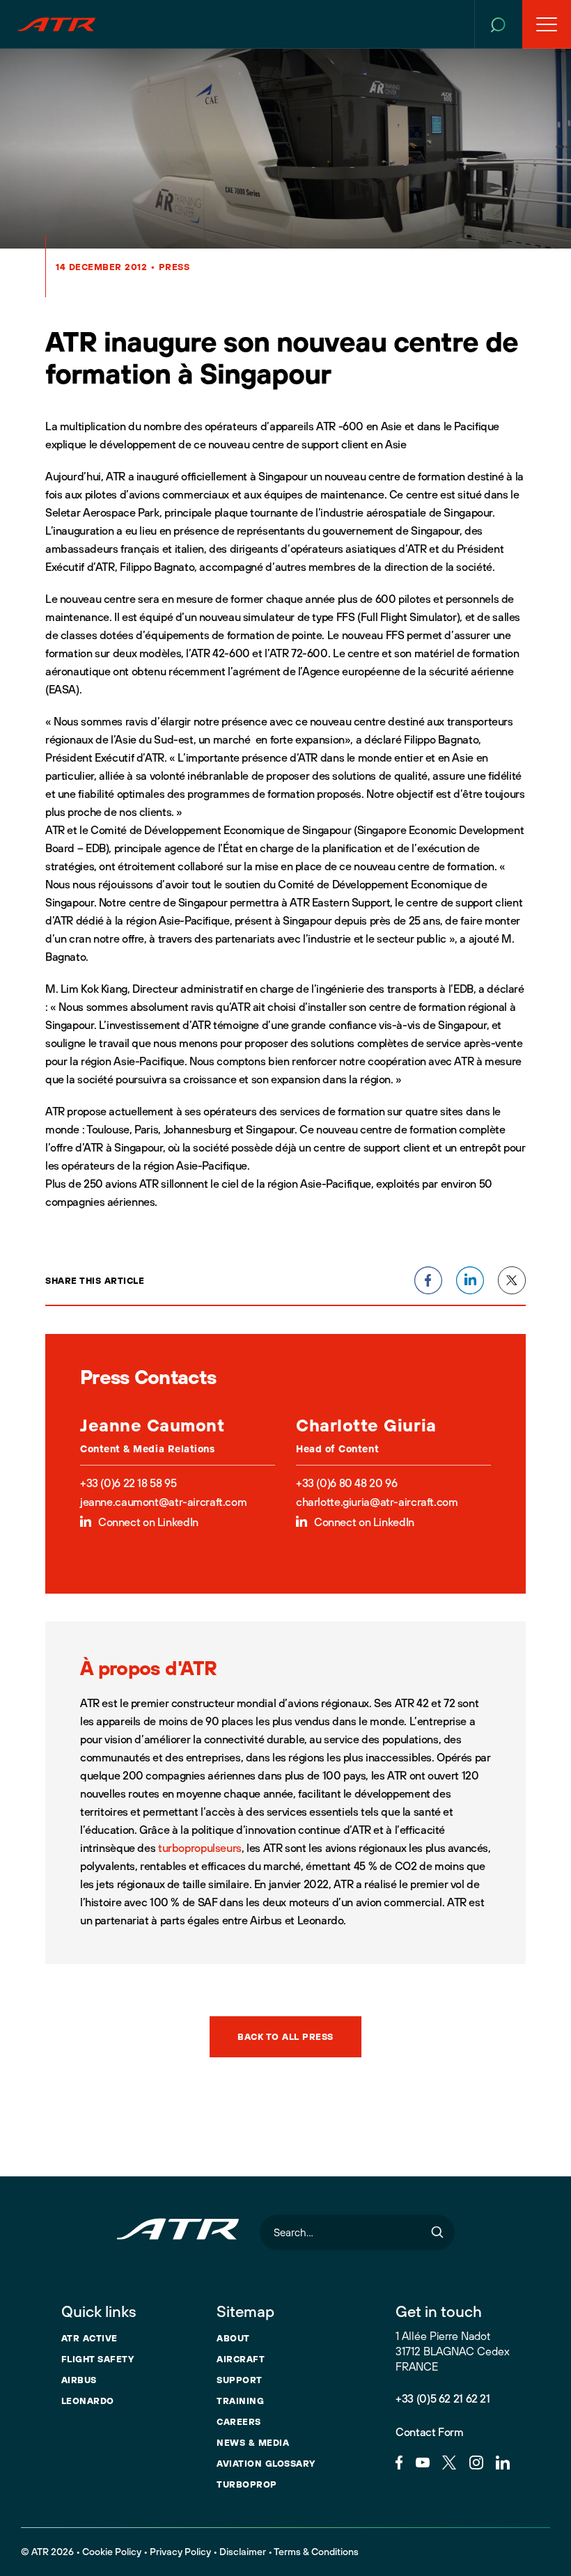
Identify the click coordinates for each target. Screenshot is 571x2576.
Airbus (79, 2380)
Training (240, 2401)
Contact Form (429, 2432)
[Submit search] (437, 2232)
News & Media (253, 2442)
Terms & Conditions (316, 2552)
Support (240, 2380)
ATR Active (89, 2338)
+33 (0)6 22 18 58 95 (128, 1483)
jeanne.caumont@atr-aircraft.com (163, 1502)
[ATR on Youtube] (423, 2461)
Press (174, 267)
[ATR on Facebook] (399, 2461)
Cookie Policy (112, 2552)
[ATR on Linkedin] (503, 2461)
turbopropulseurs (200, 1848)
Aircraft (241, 2359)
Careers (239, 2421)
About (233, 2338)
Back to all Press (285, 2036)
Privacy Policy (180, 2552)
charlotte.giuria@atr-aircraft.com (377, 1502)
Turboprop (247, 2484)
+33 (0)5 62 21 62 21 (443, 2398)
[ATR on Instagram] (476, 2461)
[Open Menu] (547, 24)
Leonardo (88, 2401)
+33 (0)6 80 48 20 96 (346, 1483)
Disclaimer (243, 2552)
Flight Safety (98, 2359)
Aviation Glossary (266, 2463)
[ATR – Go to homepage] (56, 24)
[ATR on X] (449, 2461)
